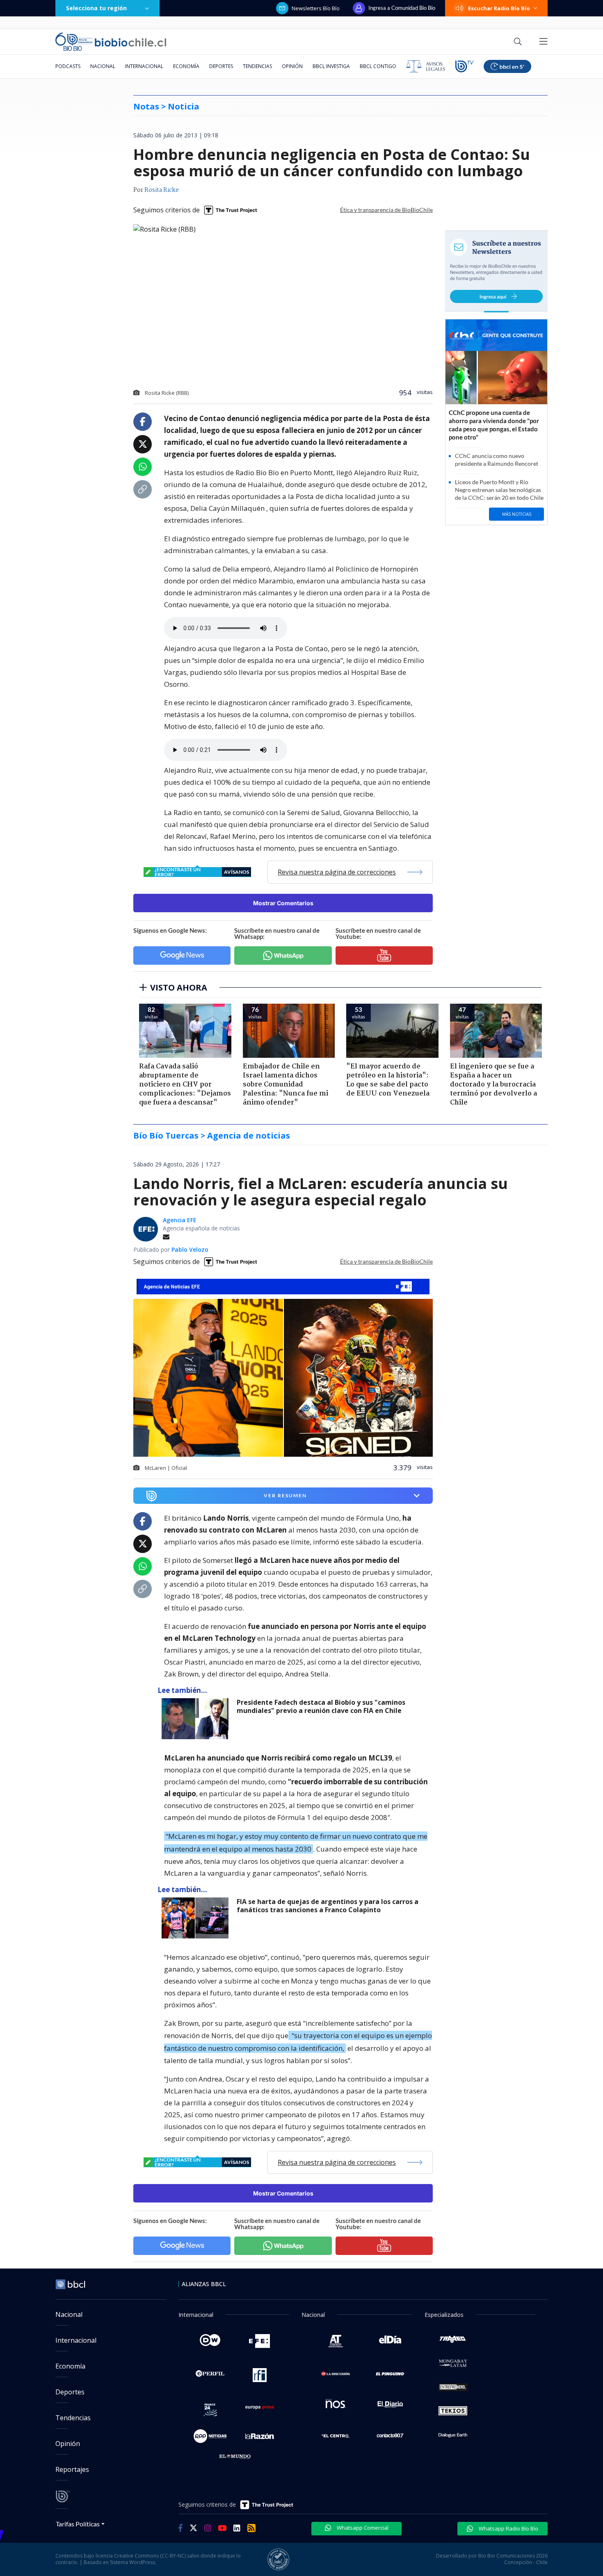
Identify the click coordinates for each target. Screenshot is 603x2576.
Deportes (221, 66)
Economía (186, 66)
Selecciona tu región (96, 8)
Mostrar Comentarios (283, 903)
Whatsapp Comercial (362, 2528)
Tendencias (257, 66)
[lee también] (197, 1719)
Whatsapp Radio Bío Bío (508, 2528)
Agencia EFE (180, 1220)
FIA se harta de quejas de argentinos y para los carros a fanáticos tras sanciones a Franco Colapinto (328, 1906)
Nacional (103, 66)
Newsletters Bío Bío (316, 8)
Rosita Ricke (162, 190)
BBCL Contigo (378, 66)
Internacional (144, 66)
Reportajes (72, 2469)
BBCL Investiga (331, 66)
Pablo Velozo (190, 1249)
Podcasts (68, 66)
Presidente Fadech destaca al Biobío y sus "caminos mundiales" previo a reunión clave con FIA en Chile (321, 1707)
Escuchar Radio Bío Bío (499, 8)
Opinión (292, 66)
